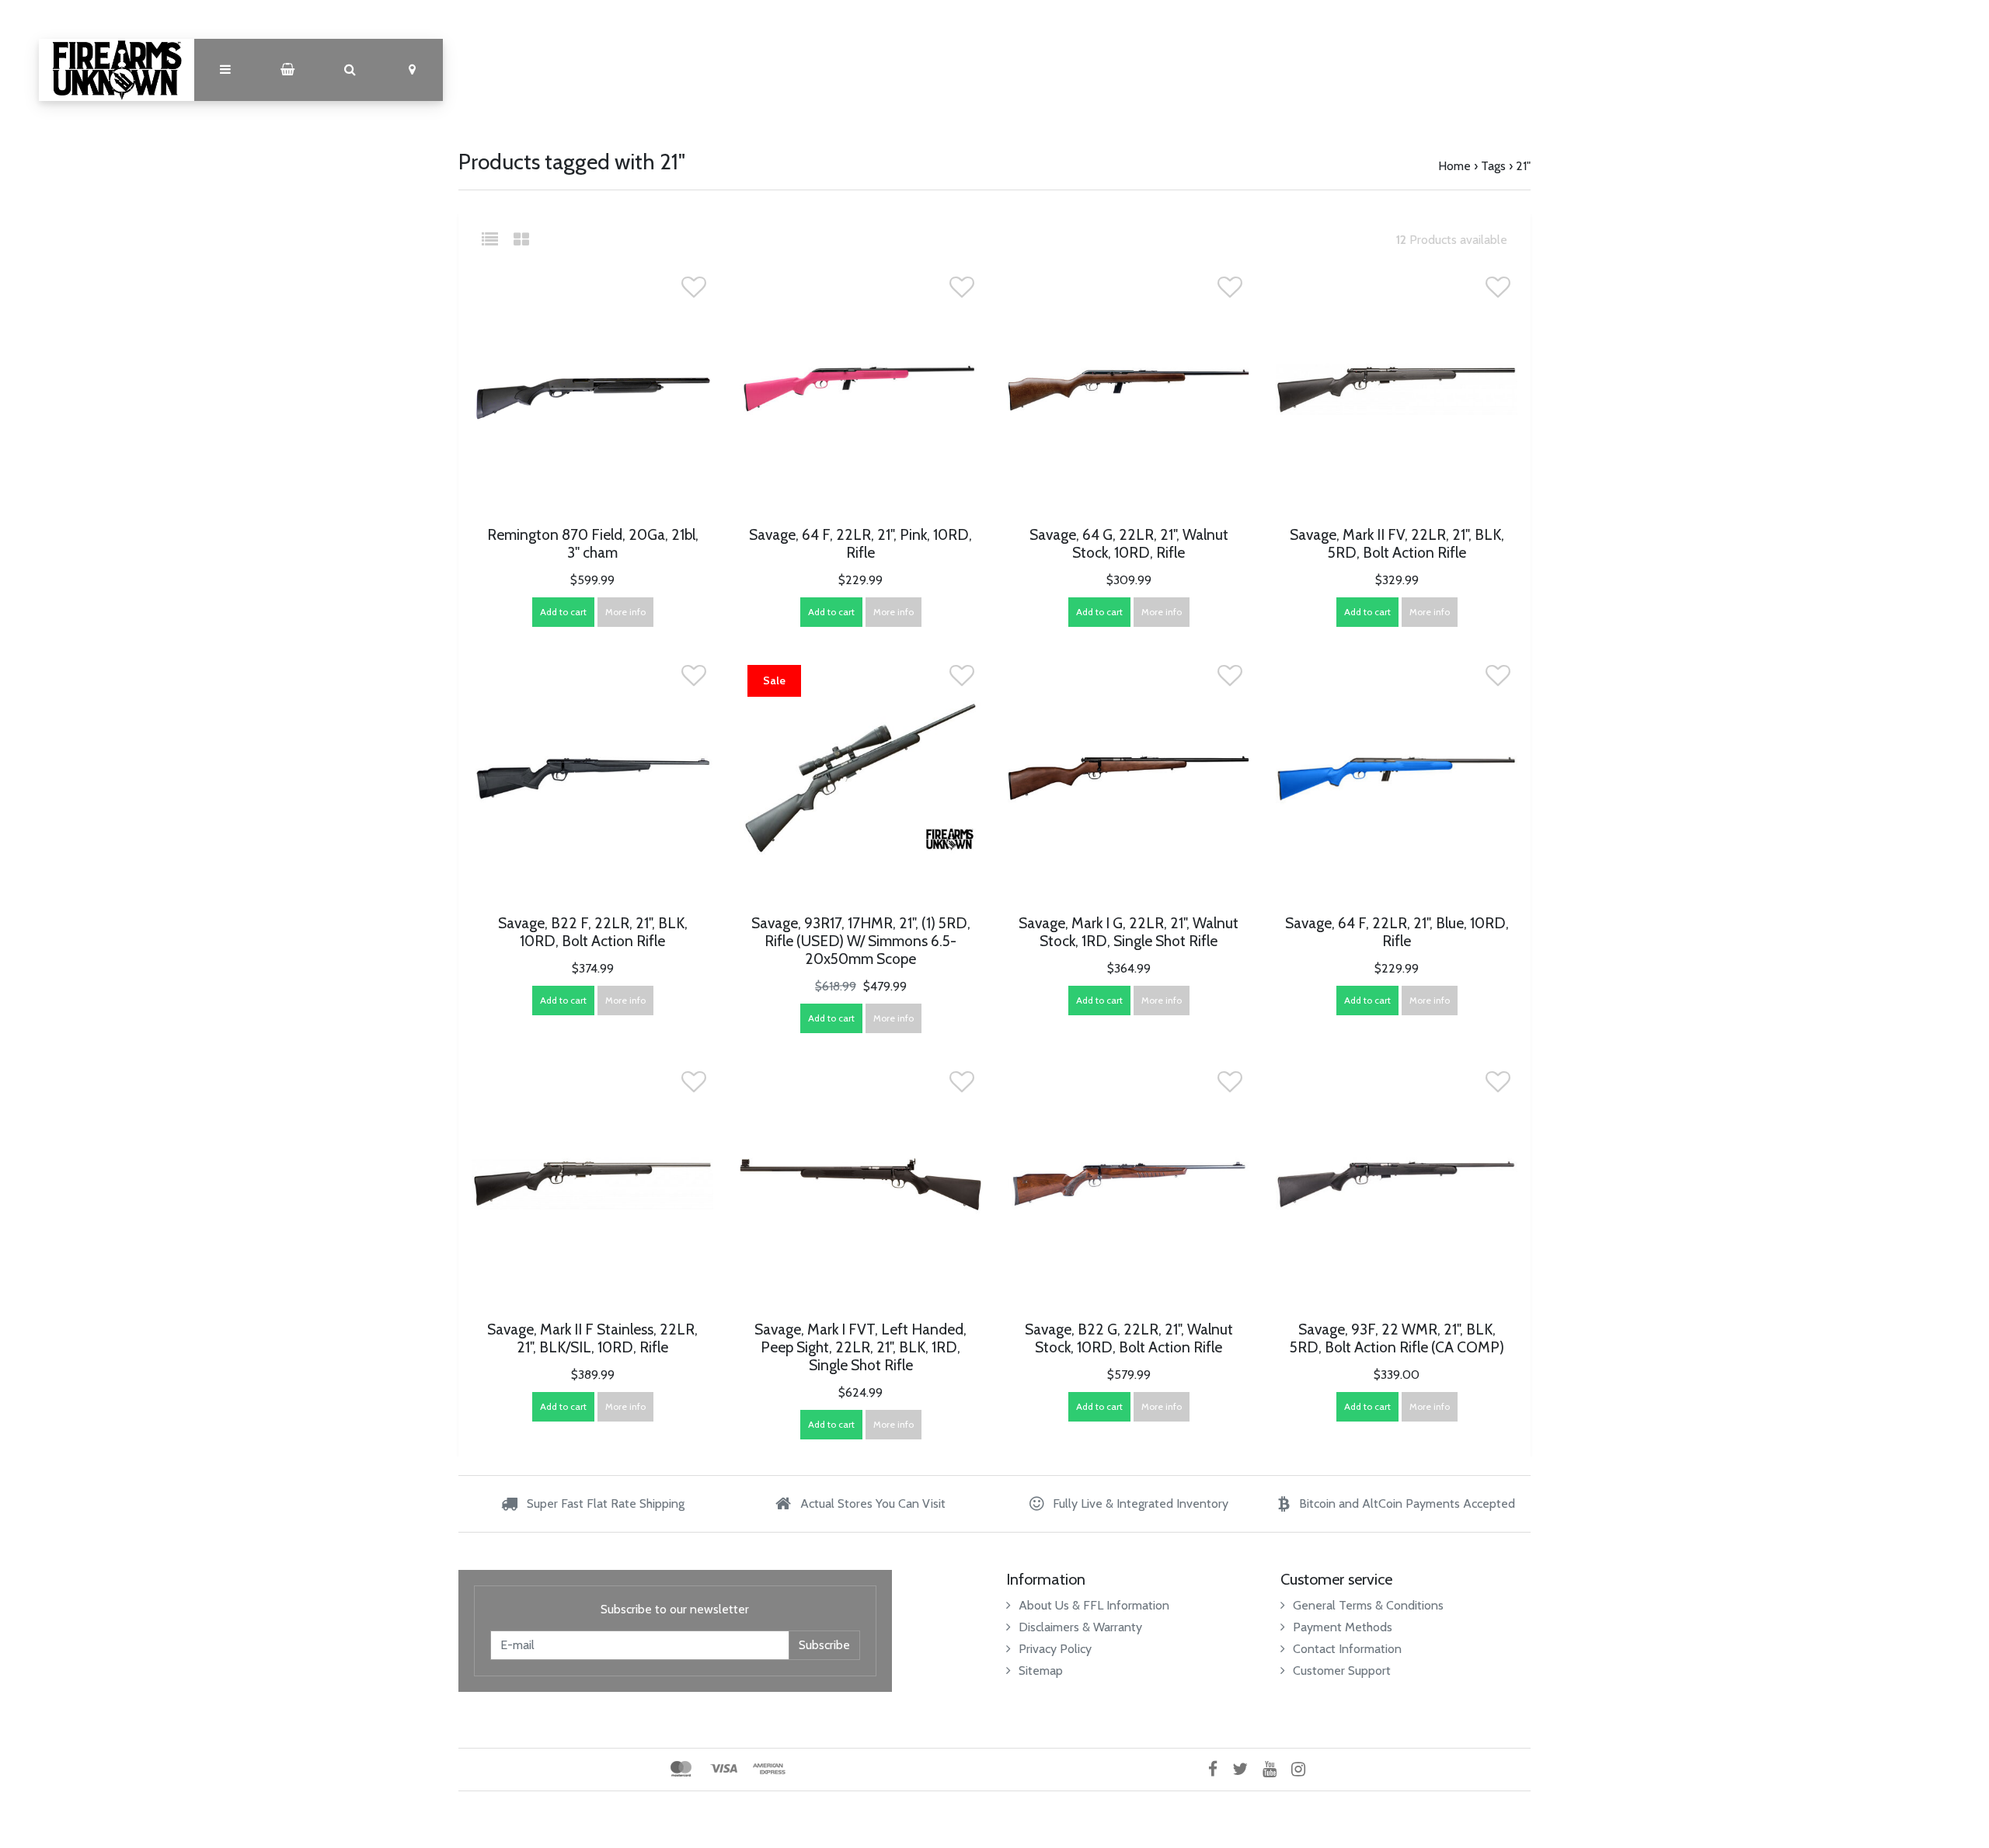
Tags (1493, 166)
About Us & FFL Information (1094, 1605)
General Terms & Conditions (1368, 1605)
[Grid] (521, 240)
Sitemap (1041, 1671)
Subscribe (824, 1645)
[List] (496, 240)
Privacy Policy (1055, 1649)
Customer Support (1342, 1671)
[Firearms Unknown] (117, 70)
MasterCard (681, 1769)
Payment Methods (1343, 1627)
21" (1523, 166)
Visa (724, 1769)
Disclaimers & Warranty (1080, 1627)
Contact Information (1347, 1649)
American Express (769, 1769)
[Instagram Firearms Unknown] (1304, 1769)
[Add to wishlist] (694, 292)
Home (1454, 166)
